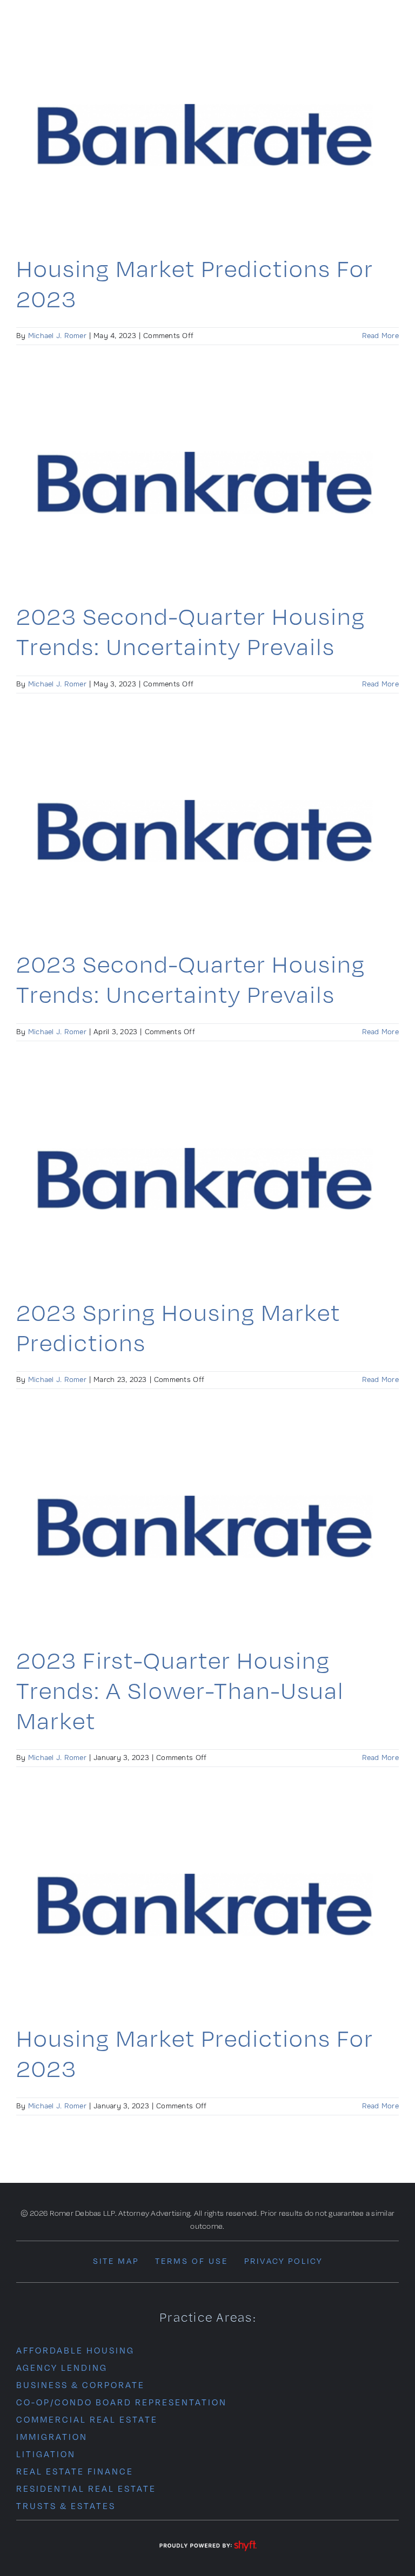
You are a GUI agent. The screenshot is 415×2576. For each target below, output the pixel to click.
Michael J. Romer (57, 336)
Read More (380, 336)
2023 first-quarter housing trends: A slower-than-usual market (180, 1690)
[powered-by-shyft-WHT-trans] (207, 2541)
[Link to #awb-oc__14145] (395, 26)
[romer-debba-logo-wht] (83, 14)
